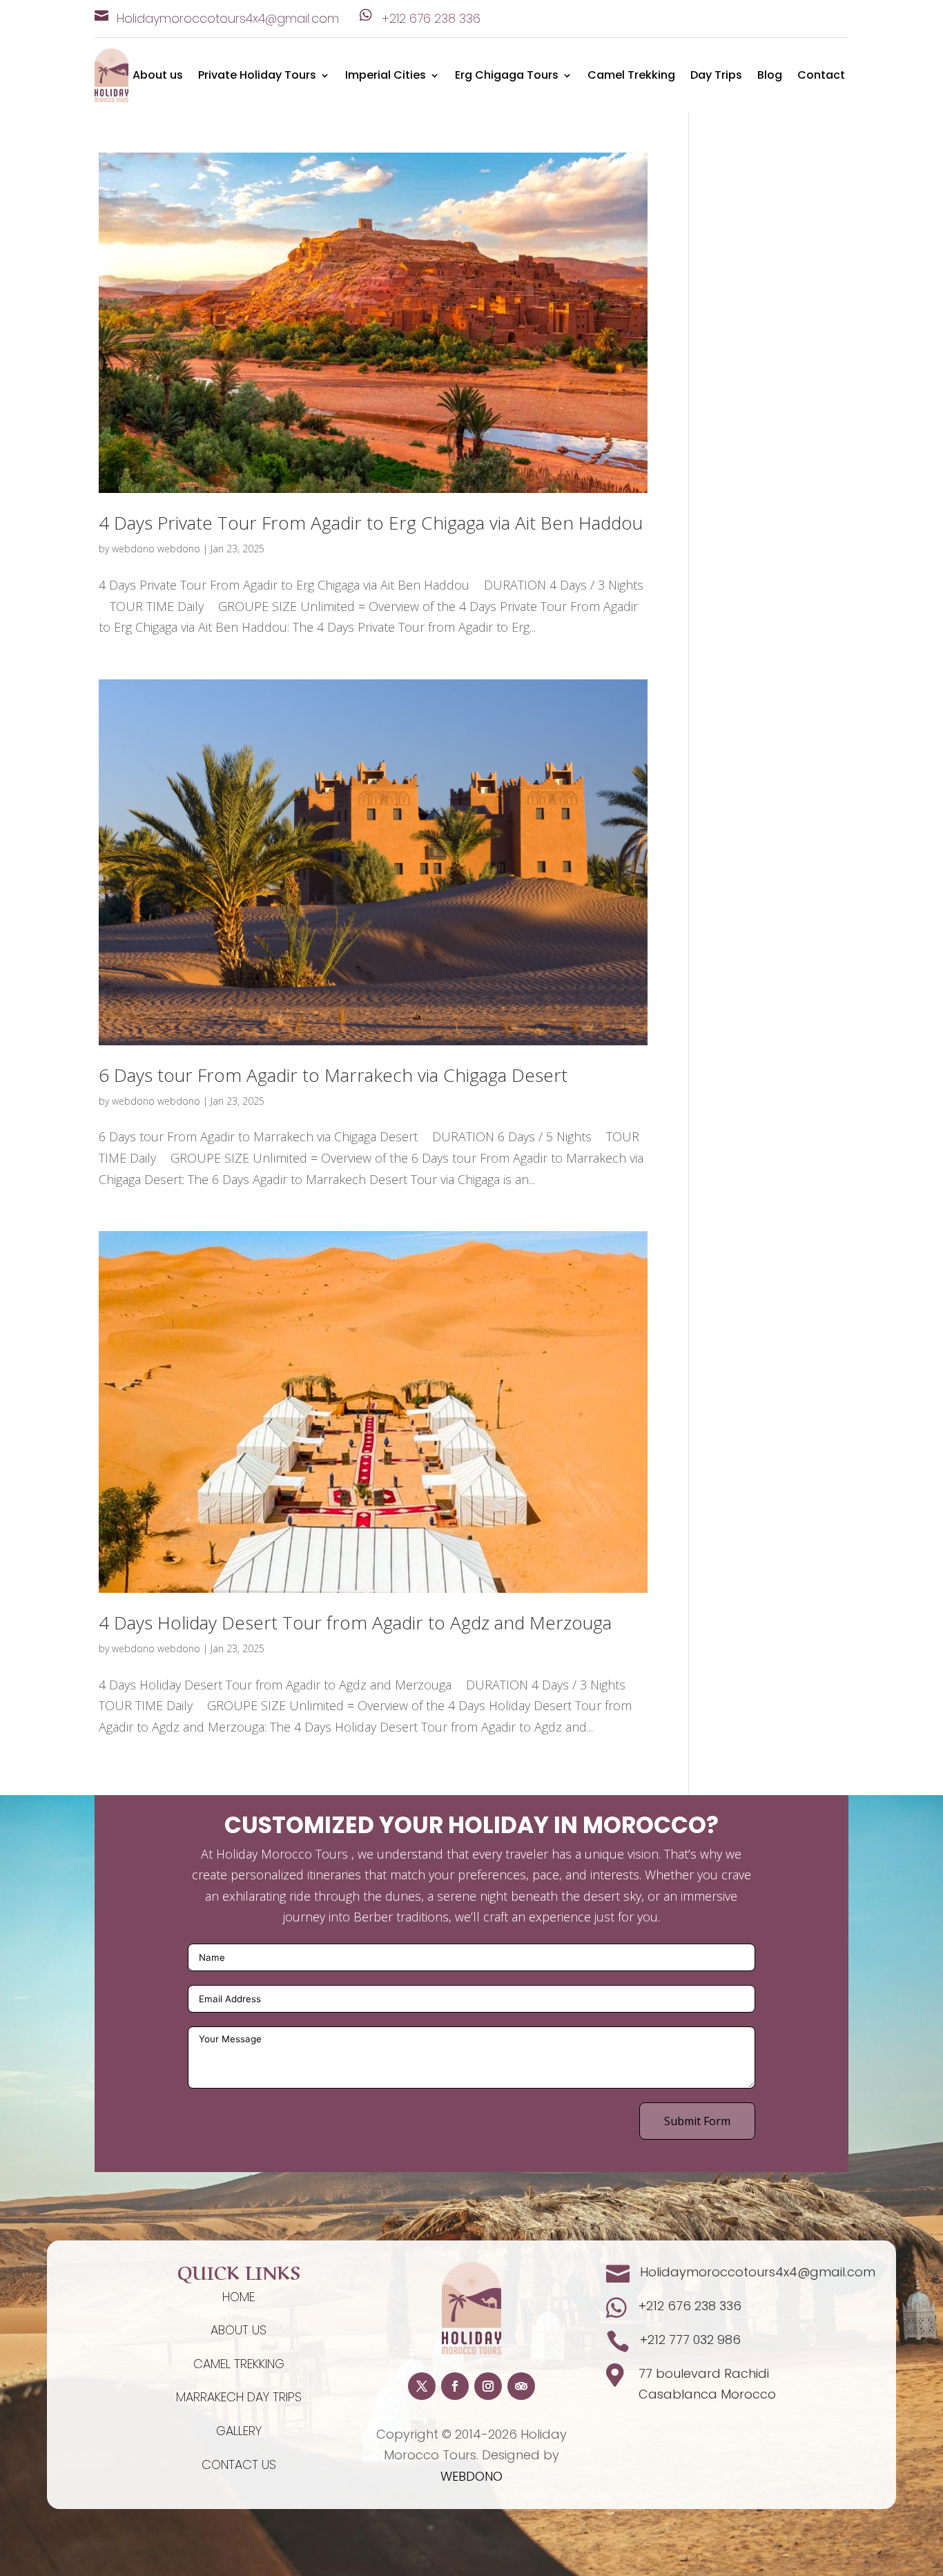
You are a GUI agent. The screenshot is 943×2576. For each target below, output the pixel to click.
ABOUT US (239, 2330)
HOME (239, 2297)
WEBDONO (471, 2476)
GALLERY (239, 2431)
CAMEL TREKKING (239, 2364)
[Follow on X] (422, 2386)
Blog (770, 77)
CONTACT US (239, 2464)
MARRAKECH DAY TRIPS (239, 2397)
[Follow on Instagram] (488, 2386)
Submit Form (697, 2121)
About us (158, 77)
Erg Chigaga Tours (507, 77)
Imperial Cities (386, 77)
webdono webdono (156, 549)
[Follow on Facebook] (455, 2386)
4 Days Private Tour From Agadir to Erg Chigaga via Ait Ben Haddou (371, 523)
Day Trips (716, 77)
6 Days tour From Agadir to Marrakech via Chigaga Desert (333, 1075)
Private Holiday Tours (257, 77)
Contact (821, 77)
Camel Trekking (631, 77)
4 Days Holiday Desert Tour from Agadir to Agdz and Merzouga (355, 1623)
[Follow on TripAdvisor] (521, 2386)
